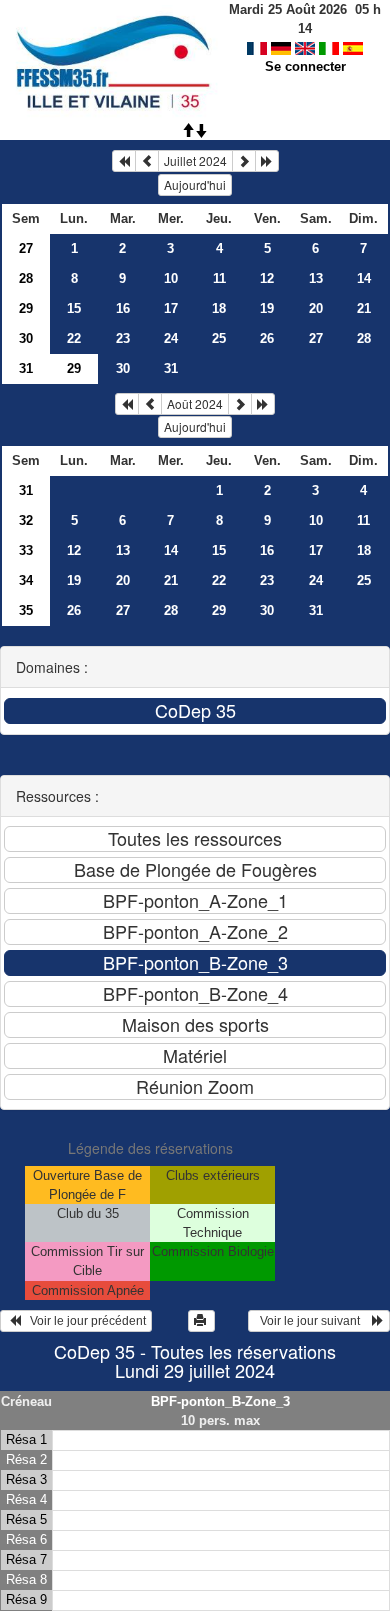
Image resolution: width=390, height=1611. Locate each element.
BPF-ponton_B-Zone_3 (220, 1401)
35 (26, 610)
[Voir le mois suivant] (244, 161)
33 (26, 550)
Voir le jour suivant (313, 1321)
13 (316, 278)
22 (74, 338)
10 (171, 278)
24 (171, 338)
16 (123, 308)
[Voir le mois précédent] (147, 161)
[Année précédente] (124, 161)
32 (26, 520)
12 (267, 278)
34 (26, 580)
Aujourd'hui (195, 184)
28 (26, 278)
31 (26, 368)
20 (316, 308)
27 (26, 248)
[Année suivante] (267, 161)
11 (219, 278)
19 (267, 308)
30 (26, 338)
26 (267, 338)
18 (219, 308)
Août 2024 (195, 403)
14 (364, 278)
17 (171, 308)
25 (219, 338)
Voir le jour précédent (83, 1321)
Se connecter (305, 66)
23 (123, 338)
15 (74, 308)
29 (26, 308)
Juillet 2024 (195, 160)
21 (364, 308)
